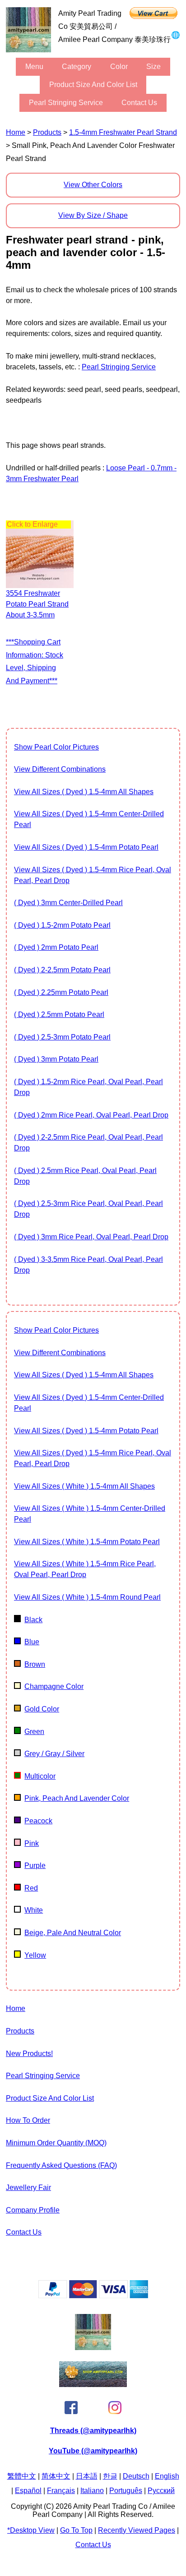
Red (31, 1888)
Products (47, 132)
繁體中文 (22, 2476)
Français (61, 2491)
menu (34, 67)
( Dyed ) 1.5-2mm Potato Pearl (62, 925)
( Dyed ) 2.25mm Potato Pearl (61, 992)
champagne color (54, 1686)
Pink (32, 1843)
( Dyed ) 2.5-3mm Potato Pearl (62, 1037)
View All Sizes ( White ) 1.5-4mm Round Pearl (87, 1597)
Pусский (161, 2491)
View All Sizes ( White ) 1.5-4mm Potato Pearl (87, 1542)
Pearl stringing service (66, 103)
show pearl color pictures (56, 747)
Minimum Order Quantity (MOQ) (56, 2143)
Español (28, 2491)
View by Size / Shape (93, 215)
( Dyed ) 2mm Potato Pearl (56, 947)
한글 (110, 2476)
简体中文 (56, 2476)
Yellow (35, 1955)
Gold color (42, 1709)
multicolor (40, 1776)
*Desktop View (31, 2530)
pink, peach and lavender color (77, 1798)
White (34, 1910)
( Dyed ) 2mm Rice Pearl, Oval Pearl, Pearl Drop (91, 1115)
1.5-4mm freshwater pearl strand (123, 132)
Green (34, 1732)
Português (126, 2491)
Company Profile (33, 2210)
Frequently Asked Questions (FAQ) (61, 2165)
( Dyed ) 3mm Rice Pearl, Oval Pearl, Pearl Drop (91, 1237)
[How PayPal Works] (93, 2296)
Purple (35, 1865)
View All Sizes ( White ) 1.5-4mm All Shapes (84, 1486)
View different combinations (60, 769)
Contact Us (139, 103)
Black (33, 1620)
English (167, 2476)
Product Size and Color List (93, 85)
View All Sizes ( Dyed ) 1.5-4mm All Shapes (84, 792)
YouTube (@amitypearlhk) (93, 2451)
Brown (35, 1664)
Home (16, 132)
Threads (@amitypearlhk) (93, 2431)
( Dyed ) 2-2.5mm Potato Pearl (62, 970)
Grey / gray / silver (54, 1754)
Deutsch (136, 2476)
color (119, 67)
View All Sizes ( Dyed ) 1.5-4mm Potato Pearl (86, 847)
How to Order (28, 2120)
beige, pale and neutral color (73, 1933)
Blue (32, 1642)
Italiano (92, 2491)
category (77, 67)
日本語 (87, 2476)
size (153, 67)
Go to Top (76, 2530)
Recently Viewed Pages (137, 2530)
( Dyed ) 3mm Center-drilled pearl (68, 903)
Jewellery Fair (28, 2187)
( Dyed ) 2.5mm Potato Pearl (59, 1014)
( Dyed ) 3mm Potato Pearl (56, 1059)
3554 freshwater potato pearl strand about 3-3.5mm (37, 604)
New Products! (29, 2054)
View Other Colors (93, 185)
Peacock (38, 1821)
